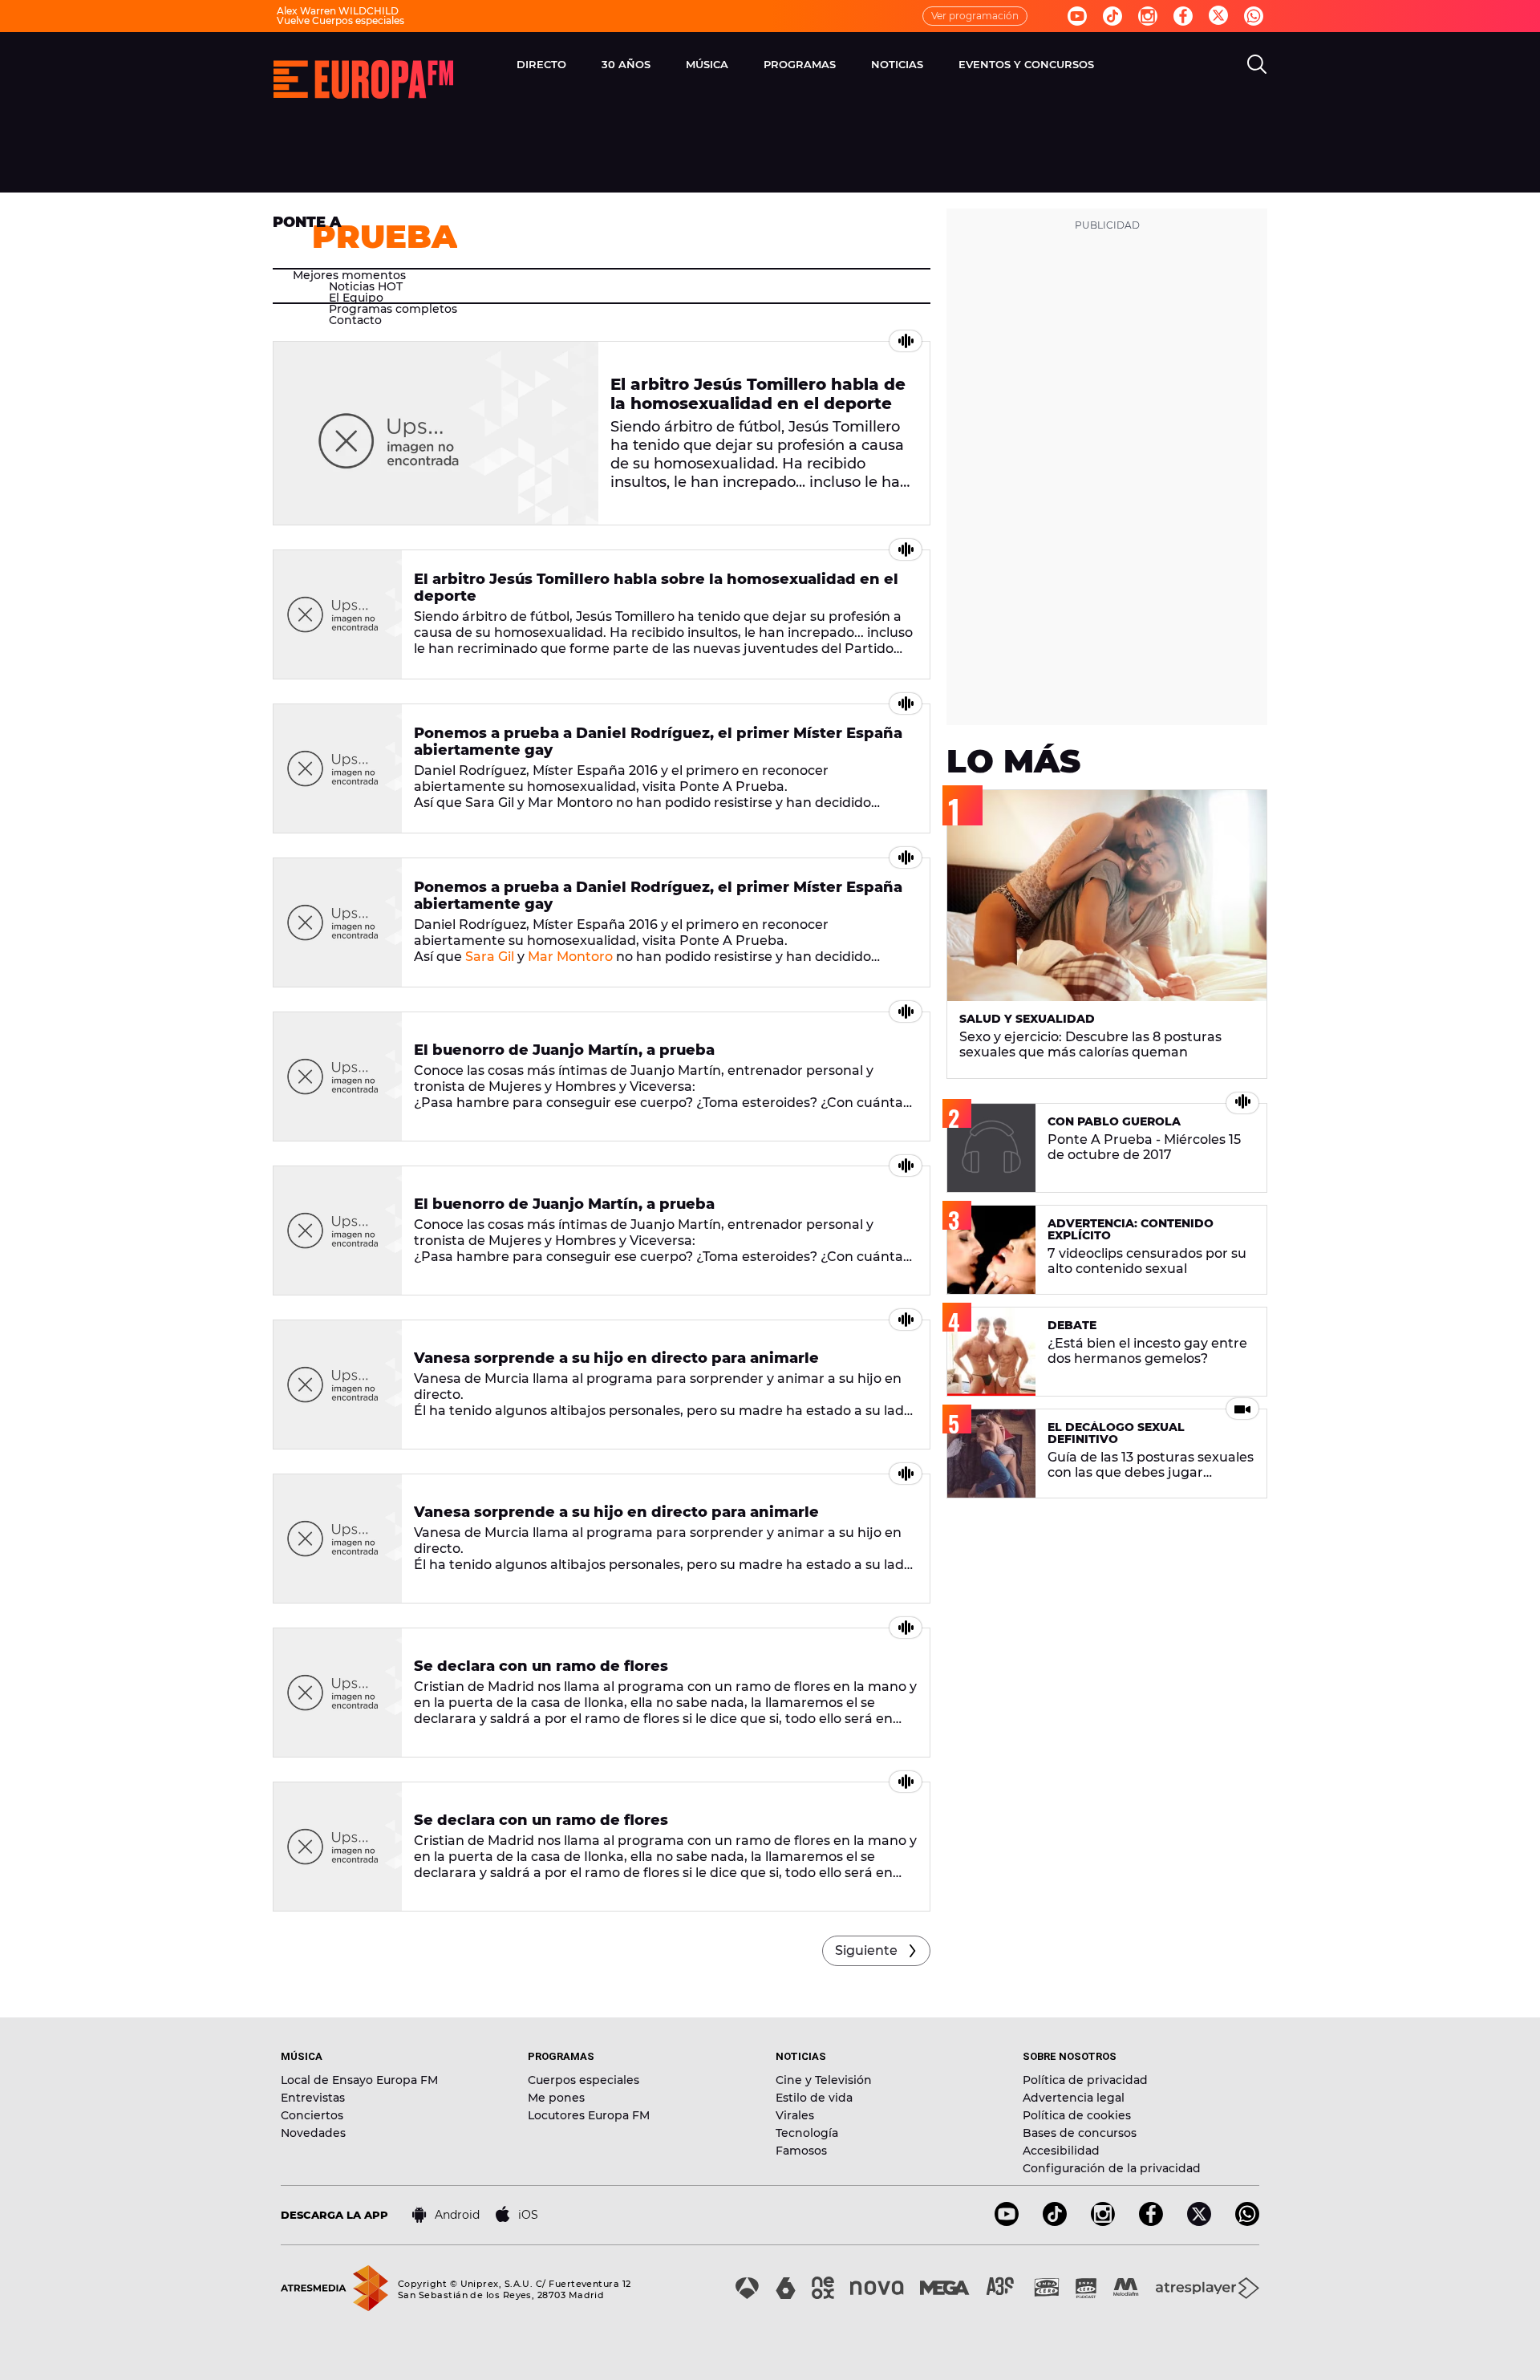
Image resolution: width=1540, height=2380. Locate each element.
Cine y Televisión (824, 2080)
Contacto (355, 320)
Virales (795, 2115)
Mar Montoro (570, 957)
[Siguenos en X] (1199, 2222)
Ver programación (975, 16)
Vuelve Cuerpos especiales (340, 20)
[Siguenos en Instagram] (1148, 16)
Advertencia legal (1074, 2098)
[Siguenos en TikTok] (1055, 2222)
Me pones (556, 2098)
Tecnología (807, 2133)
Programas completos (393, 309)
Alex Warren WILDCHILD (338, 11)
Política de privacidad (1085, 2080)
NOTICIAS (897, 64)
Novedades (313, 2133)
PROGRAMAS (800, 64)
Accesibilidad (1061, 2151)
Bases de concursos (1080, 2133)
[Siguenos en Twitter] (1218, 16)
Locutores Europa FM (589, 2115)
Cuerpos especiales (584, 2080)
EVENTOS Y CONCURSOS (1026, 64)
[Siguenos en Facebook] (1183, 16)
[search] (1257, 64)
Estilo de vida (814, 2098)
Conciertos (312, 2115)
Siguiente (866, 1950)
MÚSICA (707, 64)
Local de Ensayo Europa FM (359, 2080)
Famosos (801, 2151)
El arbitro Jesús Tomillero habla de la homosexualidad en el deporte (758, 394)
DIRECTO (541, 64)
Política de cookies (1077, 2115)
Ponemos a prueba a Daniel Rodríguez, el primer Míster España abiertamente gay (658, 742)
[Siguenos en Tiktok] (1112, 16)
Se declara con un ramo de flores (541, 1666)
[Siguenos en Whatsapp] (1254, 16)
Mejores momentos (349, 275)
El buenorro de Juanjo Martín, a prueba (564, 1050)
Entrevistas (313, 2098)
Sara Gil (490, 957)
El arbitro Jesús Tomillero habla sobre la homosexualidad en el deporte (656, 588)
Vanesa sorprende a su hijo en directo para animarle (616, 1358)
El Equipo (356, 298)
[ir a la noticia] (436, 433)
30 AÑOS (626, 64)
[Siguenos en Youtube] (1077, 16)
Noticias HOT (366, 286)
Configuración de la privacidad (1112, 2168)
